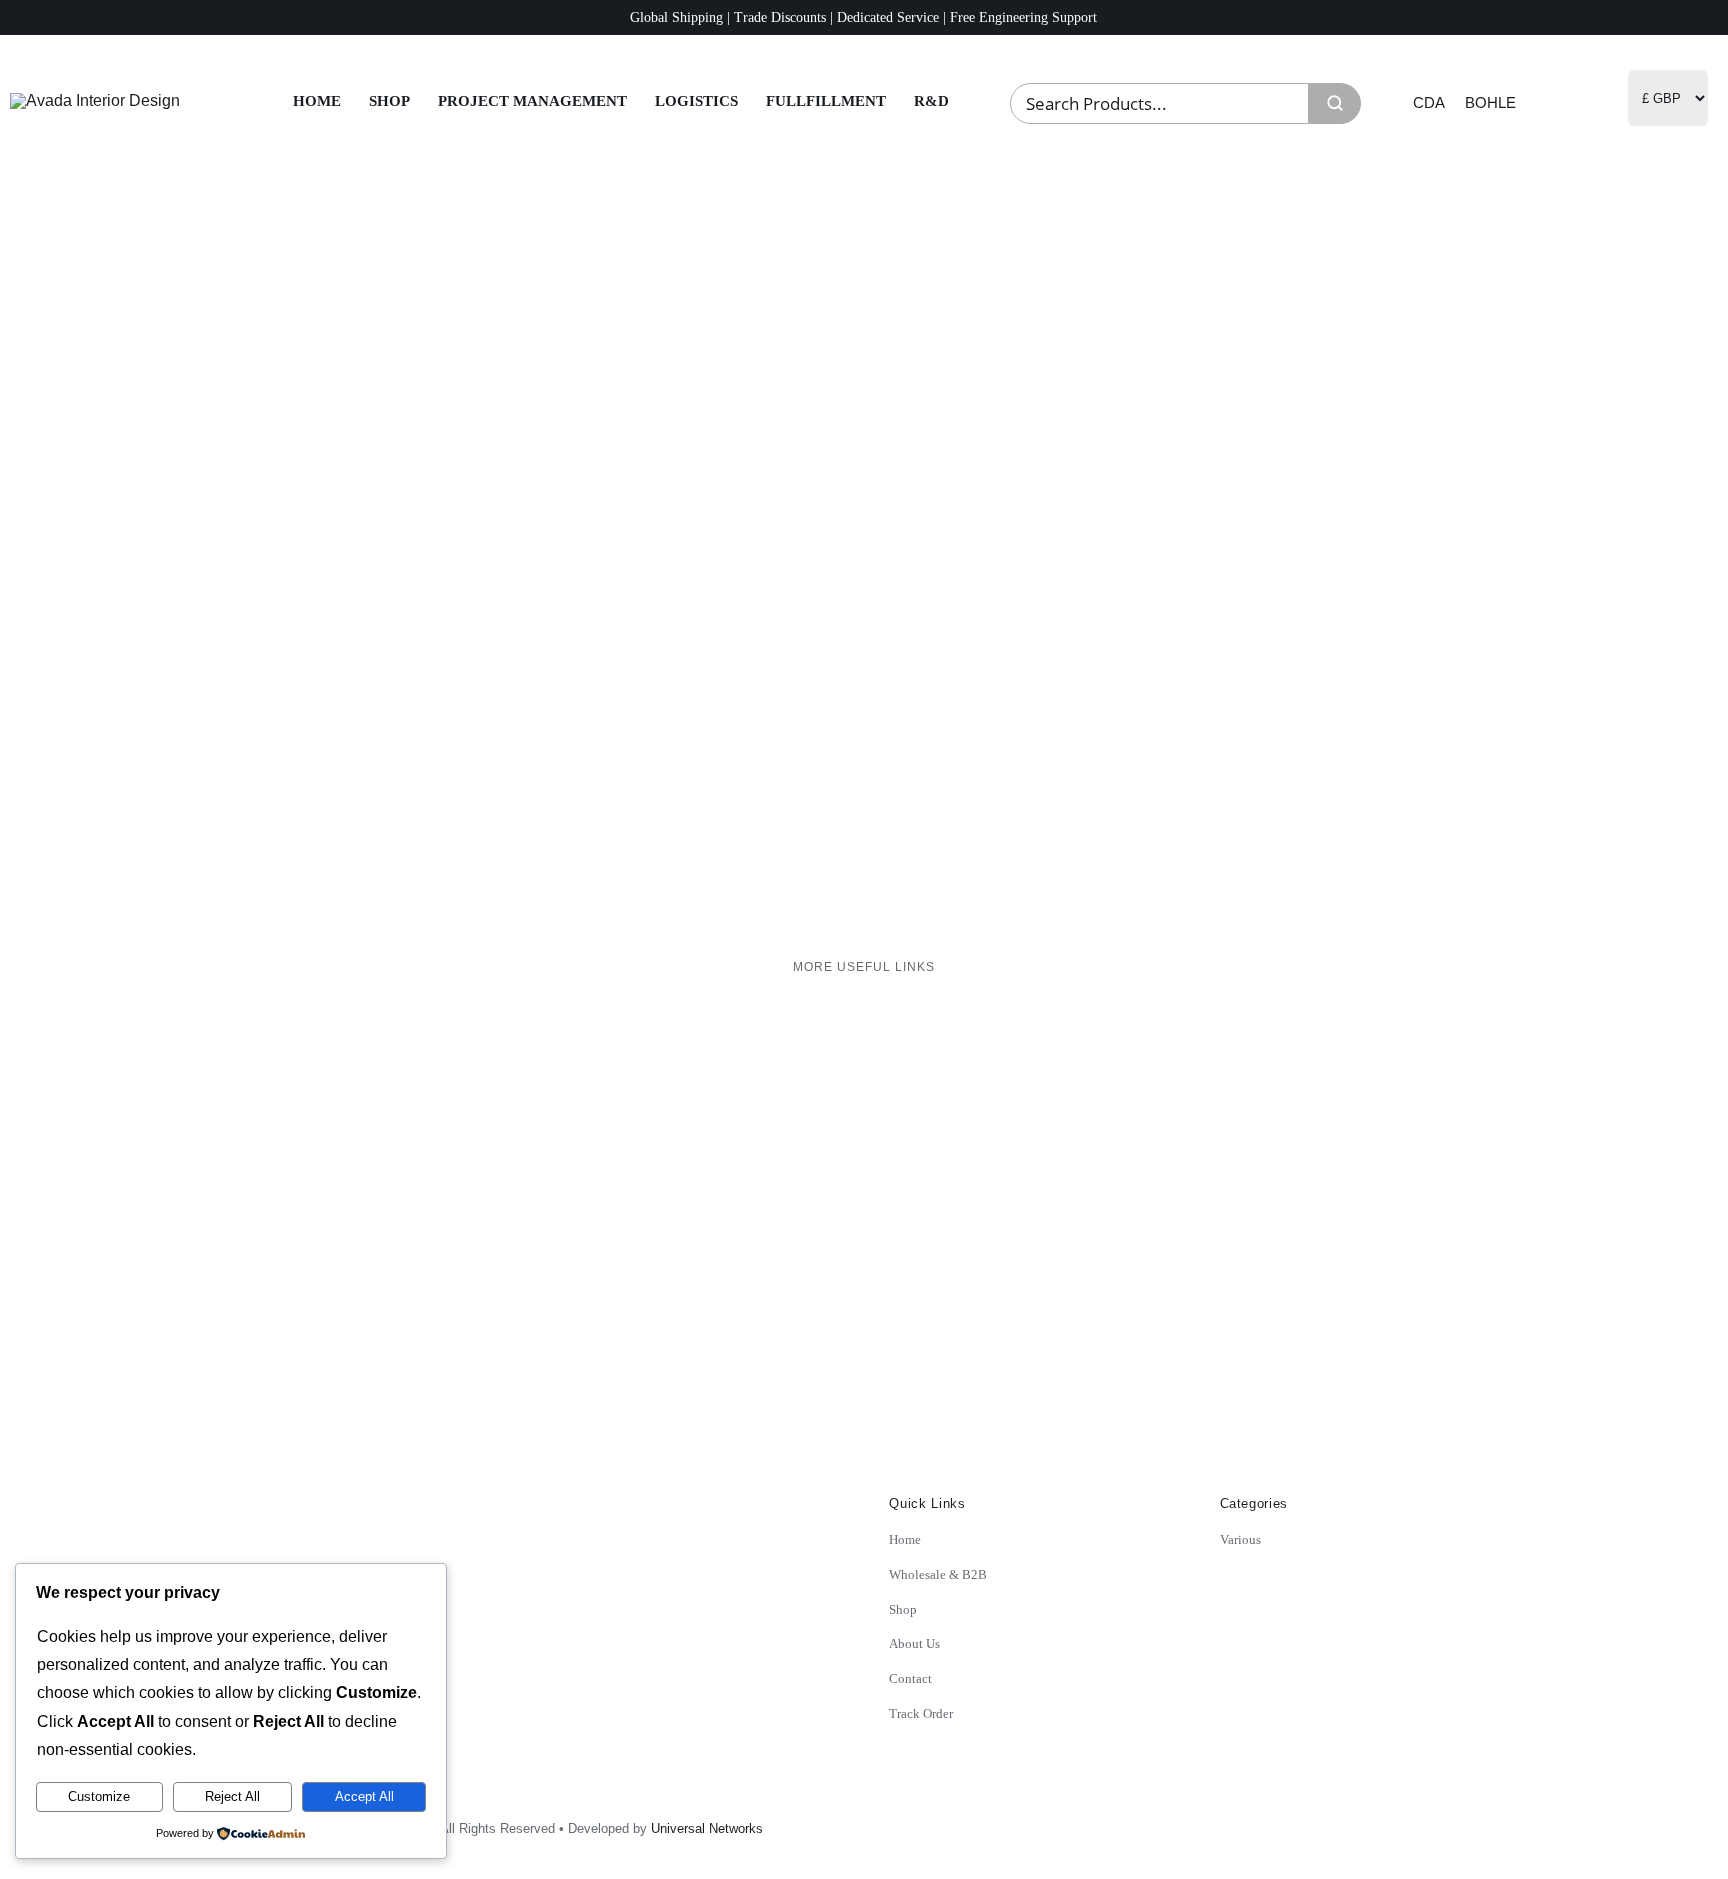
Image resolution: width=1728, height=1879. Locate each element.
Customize (99, 1796)
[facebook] (1394, 1822)
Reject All (232, 1796)
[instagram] (1350, 1822)
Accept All (364, 1796)
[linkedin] (1438, 1822)
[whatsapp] (1482, 1822)
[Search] (1335, 103)
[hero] (95, 100)
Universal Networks (707, 1828)
